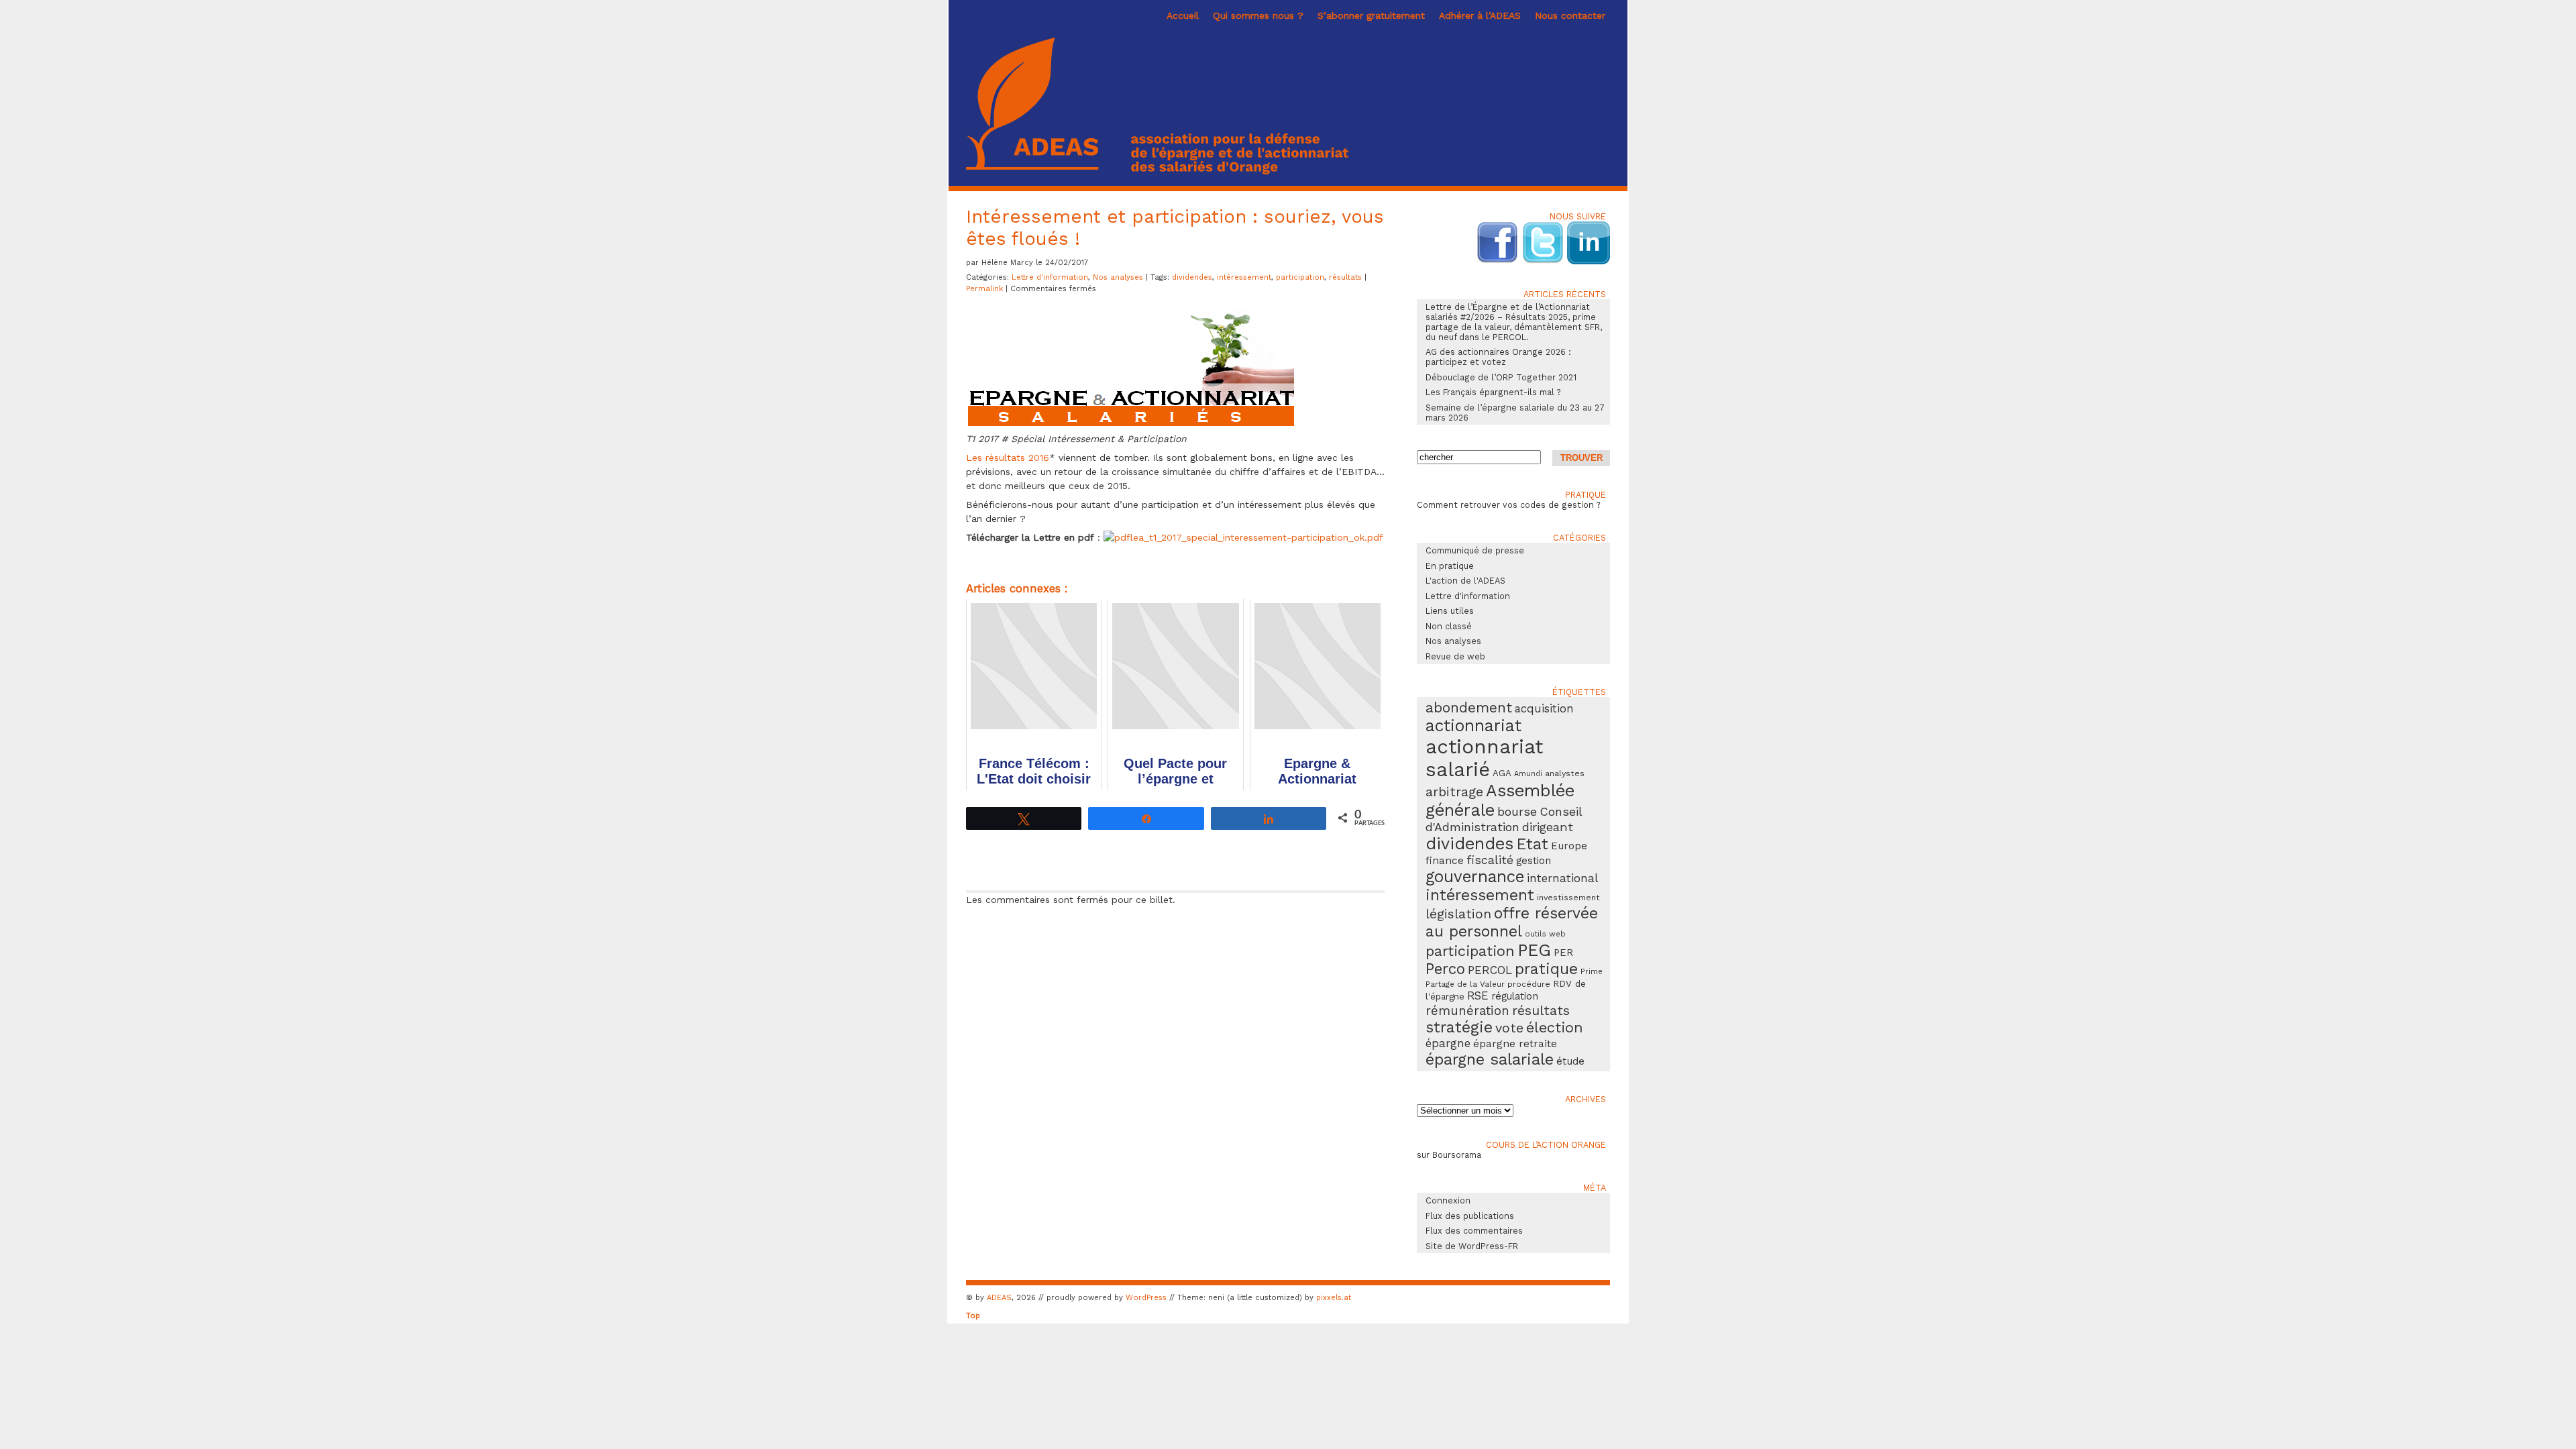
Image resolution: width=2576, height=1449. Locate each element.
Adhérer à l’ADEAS (1480, 15)
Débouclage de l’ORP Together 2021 (1501, 377)
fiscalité (1490, 860)
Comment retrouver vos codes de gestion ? (1509, 505)
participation (1300, 277)
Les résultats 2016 (1008, 458)
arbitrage (1454, 792)
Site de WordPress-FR (1472, 1246)
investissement (1568, 897)
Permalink (986, 289)
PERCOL (1490, 970)
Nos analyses (1118, 277)
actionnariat (1473, 726)
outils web (1545, 934)
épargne (1448, 1043)
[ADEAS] (1157, 171)
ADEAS (999, 1298)
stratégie (1459, 1027)
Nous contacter (1570, 15)
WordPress (1146, 1298)
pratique (1546, 969)
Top (973, 1316)
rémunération (1467, 1011)
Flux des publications (1470, 1216)
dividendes (1192, 277)
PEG (1534, 950)
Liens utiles (1450, 611)
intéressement (1244, 277)
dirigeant (1548, 827)
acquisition (1544, 708)
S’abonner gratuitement (1371, 15)
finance (1445, 861)
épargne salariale (1490, 1059)
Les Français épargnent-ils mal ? (1493, 392)
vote (1509, 1028)
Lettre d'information (1050, 277)
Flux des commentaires (1474, 1231)
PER (1563, 953)
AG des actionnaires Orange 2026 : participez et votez (1498, 357)
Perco (1445, 969)
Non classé (1449, 626)
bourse (1517, 811)
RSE (1478, 996)
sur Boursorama (1449, 1155)
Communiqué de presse (1475, 550)
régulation (1515, 996)
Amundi (1528, 774)
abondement (1469, 707)
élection (1555, 1027)
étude (1570, 1061)
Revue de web (1455, 656)
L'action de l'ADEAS (1465, 581)
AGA (1502, 773)
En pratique (1450, 566)
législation (1458, 914)
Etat (1532, 844)
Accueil (1183, 15)
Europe (1569, 846)
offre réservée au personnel (1512, 922)
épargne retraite (1515, 1044)
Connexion (1448, 1200)
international (1562, 878)
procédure (1529, 984)
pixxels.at (1334, 1298)
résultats (1345, 277)
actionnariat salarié (1484, 758)
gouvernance (1475, 876)
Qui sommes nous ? (1258, 15)
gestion (1534, 861)
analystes (1565, 773)
